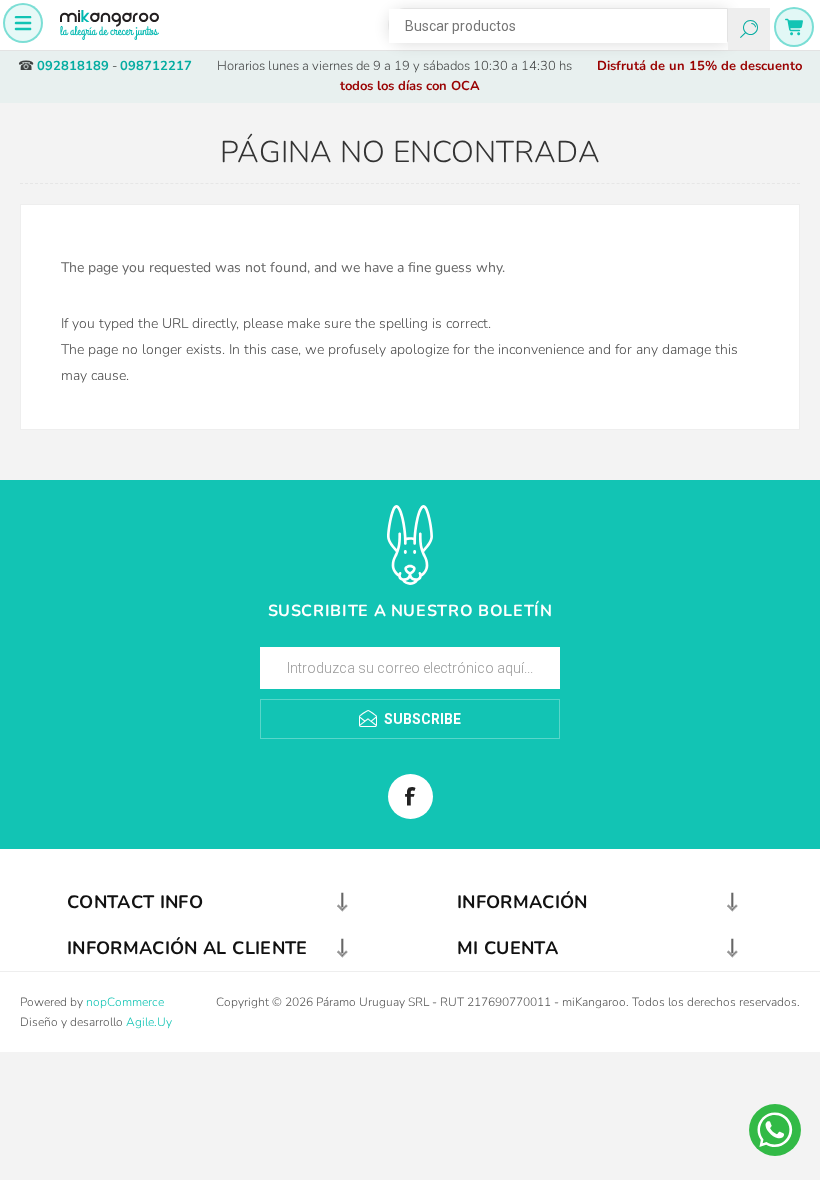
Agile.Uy (149, 1022)
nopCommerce (125, 1002)
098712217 (156, 66)
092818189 (73, 66)
